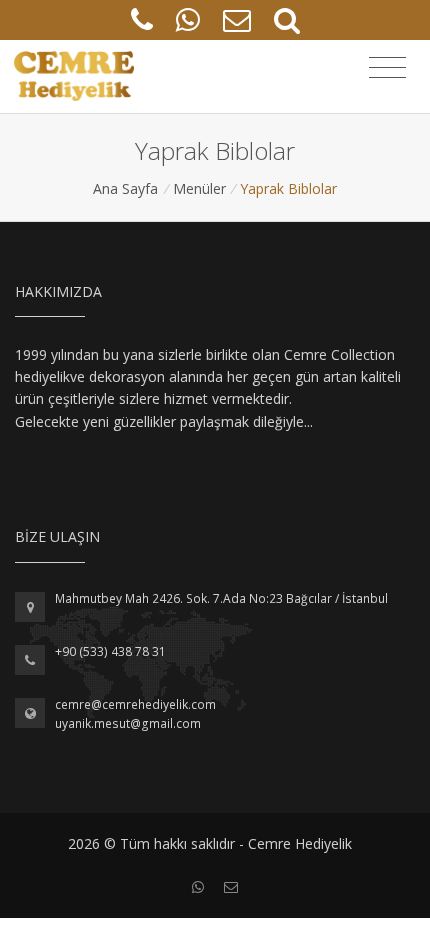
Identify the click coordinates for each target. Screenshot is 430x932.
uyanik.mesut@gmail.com (128, 723)
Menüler (199, 188)
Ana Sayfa (125, 188)
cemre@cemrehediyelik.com (135, 704)
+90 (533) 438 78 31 (110, 651)
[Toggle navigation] (387, 68)
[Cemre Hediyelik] (74, 76)
